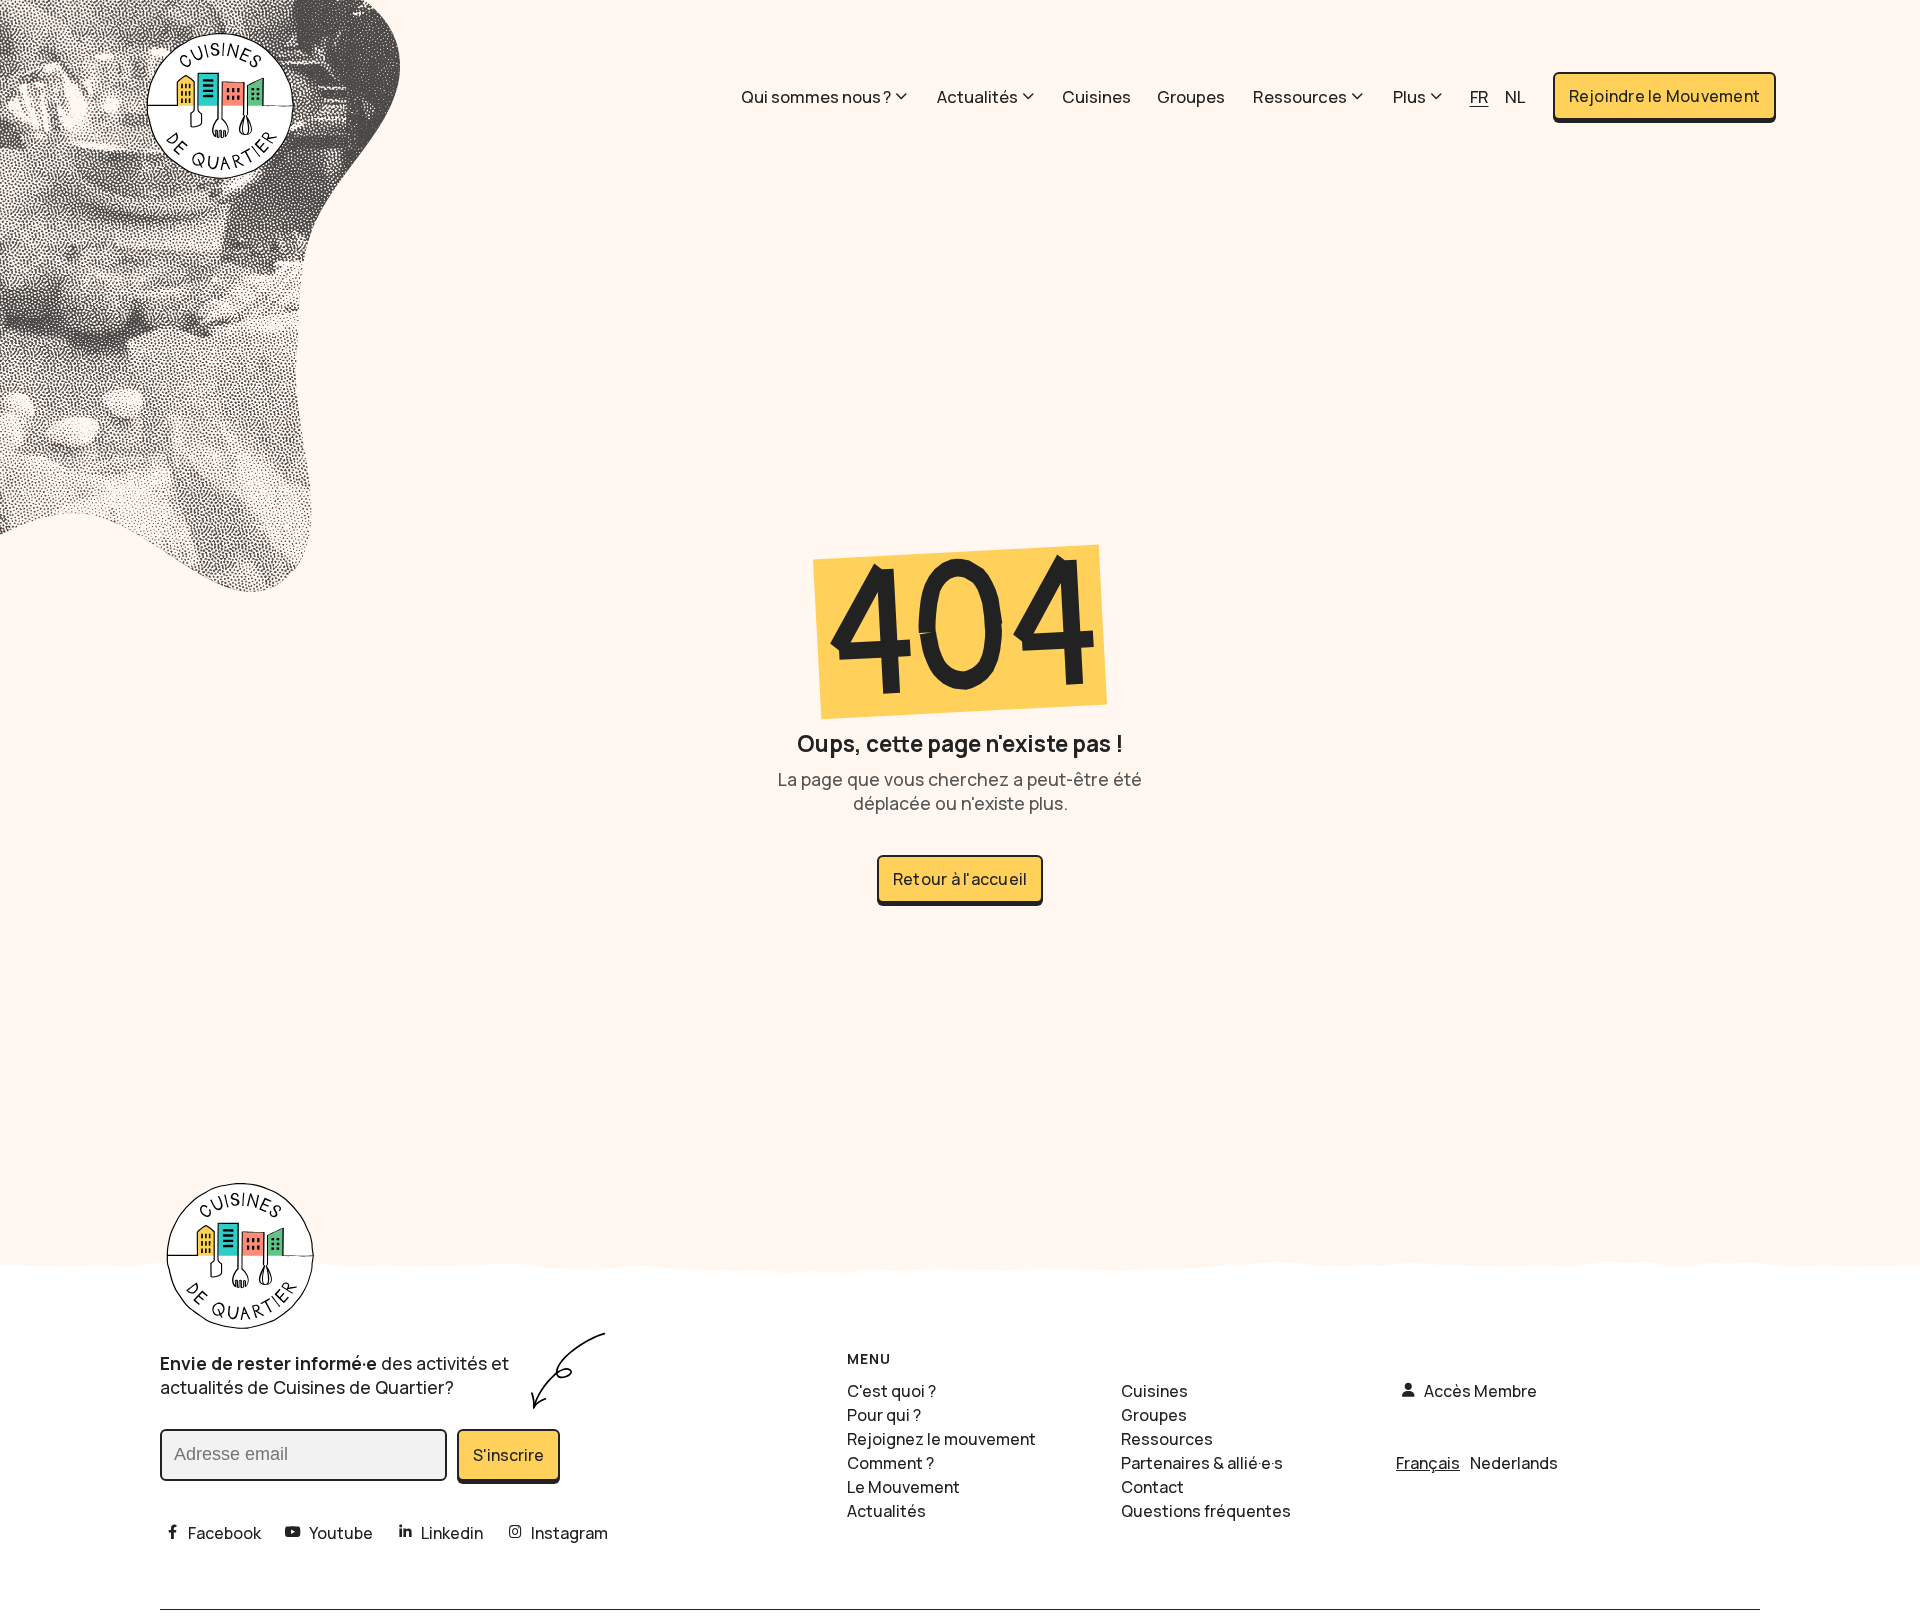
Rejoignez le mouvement (941, 1439)
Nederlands (1514, 1463)
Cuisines (1096, 96)
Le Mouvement (903, 1487)
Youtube (341, 1533)
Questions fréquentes (1206, 1511)
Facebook (224, 1533)
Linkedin (452, 1533)
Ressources (1300, 96)
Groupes (1191, 96)
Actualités (977, 96)
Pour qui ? (884, 1415)
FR (1479, 96)
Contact (1152, 1487)
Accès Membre (1480, 1391)
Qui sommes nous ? (816, 96)
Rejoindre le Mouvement (1665, 96)
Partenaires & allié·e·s (1202, 1463)
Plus (1409, 96)
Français (1428, 1463)
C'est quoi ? (891, 1391)
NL (1515, 96)
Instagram (569, 1533)
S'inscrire (508, 1455)
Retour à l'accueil (960, 879)
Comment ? (890, 1463)
